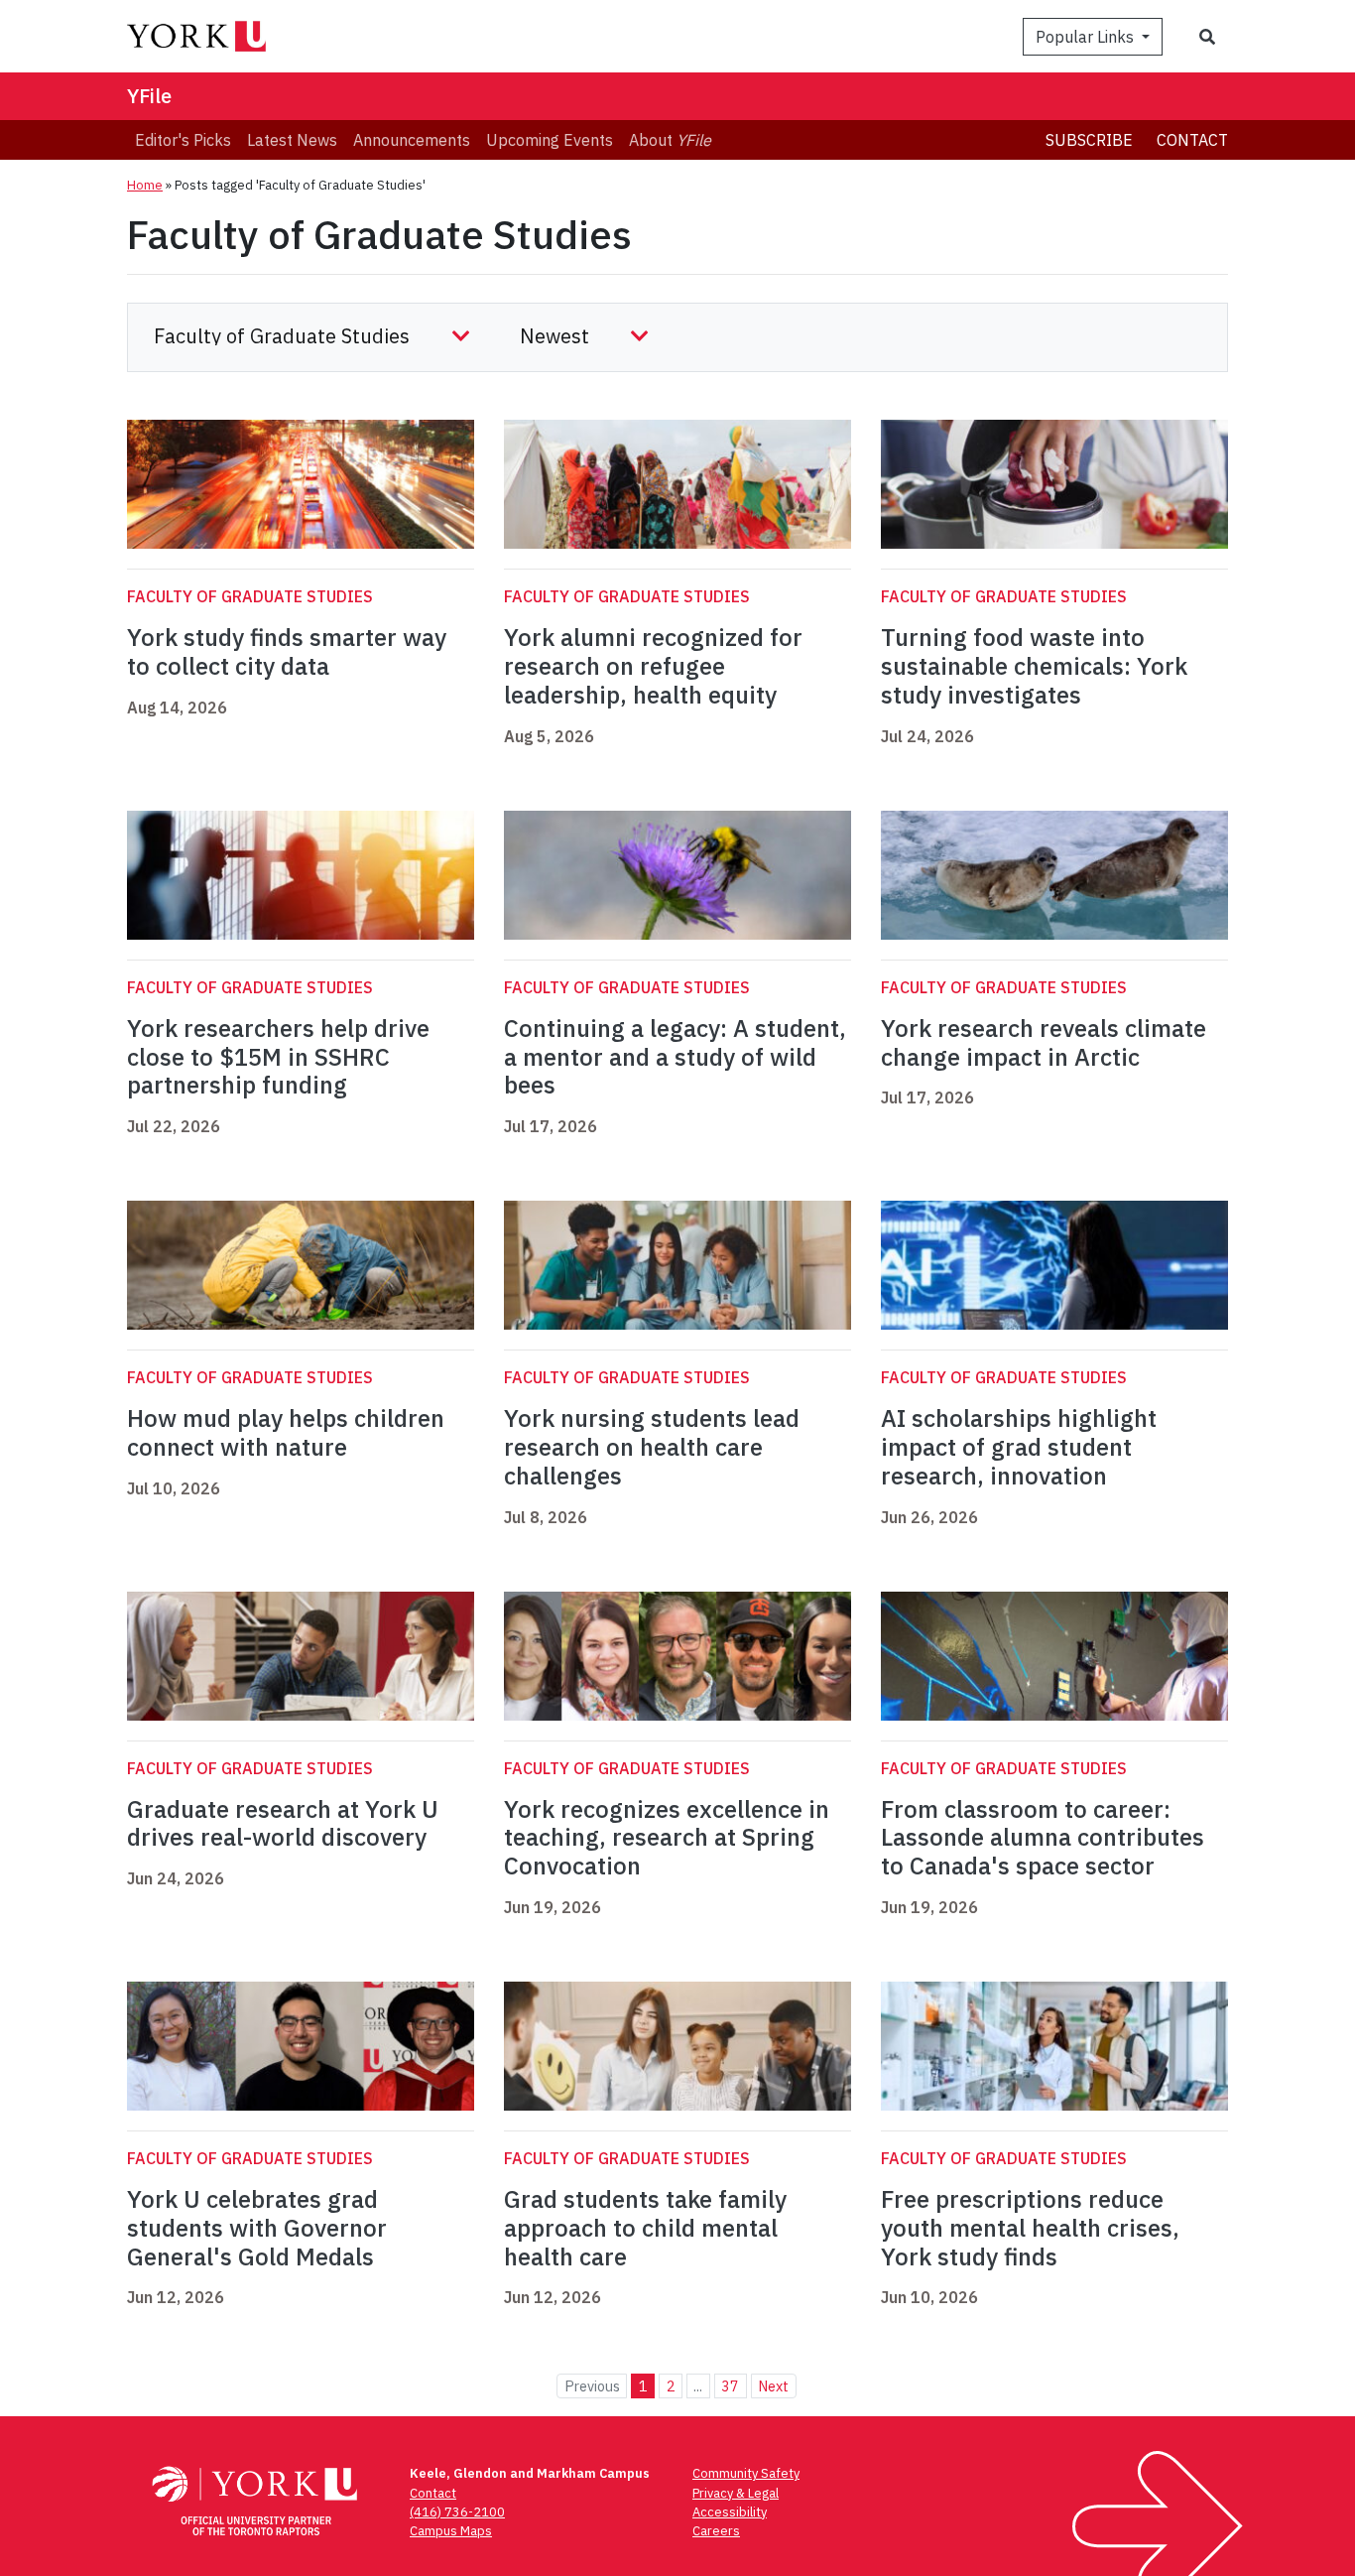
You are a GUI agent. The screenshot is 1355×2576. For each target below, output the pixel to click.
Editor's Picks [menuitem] (183, 140)
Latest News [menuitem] (292, 140)
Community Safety (746, 2473)
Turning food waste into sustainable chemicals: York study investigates (1034, 666)
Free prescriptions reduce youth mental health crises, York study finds (1030, 2228)
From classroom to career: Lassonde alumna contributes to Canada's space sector (1043, 1838)
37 (730, 2386)
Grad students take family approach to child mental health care (645, 2228)
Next (773, 2386)
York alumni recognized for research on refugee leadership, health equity (653, 666)
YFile (149, 96)
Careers (716, 2531)
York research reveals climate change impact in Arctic (1044, 1042)
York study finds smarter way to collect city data (287, 651)
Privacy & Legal (736, 2493)
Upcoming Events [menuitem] (550, 140)
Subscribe (1089, 140)
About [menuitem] (670, 140)
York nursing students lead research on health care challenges (652, 1447)
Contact (1192, 140)
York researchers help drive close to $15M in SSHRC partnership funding (278, 1057)
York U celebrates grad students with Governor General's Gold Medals (257, 2228)
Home (145, 185)
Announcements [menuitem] (412, 140)
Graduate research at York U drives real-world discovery (283, 1823)
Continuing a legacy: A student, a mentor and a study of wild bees (675, 1057)
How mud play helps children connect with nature (286, 1432)
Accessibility (730, 2512)
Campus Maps (451, 2531)
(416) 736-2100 (457, 2512)
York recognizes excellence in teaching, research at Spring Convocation (667, 1838)
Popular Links (1087, 37)
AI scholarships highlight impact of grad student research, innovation (1019, 1447)
